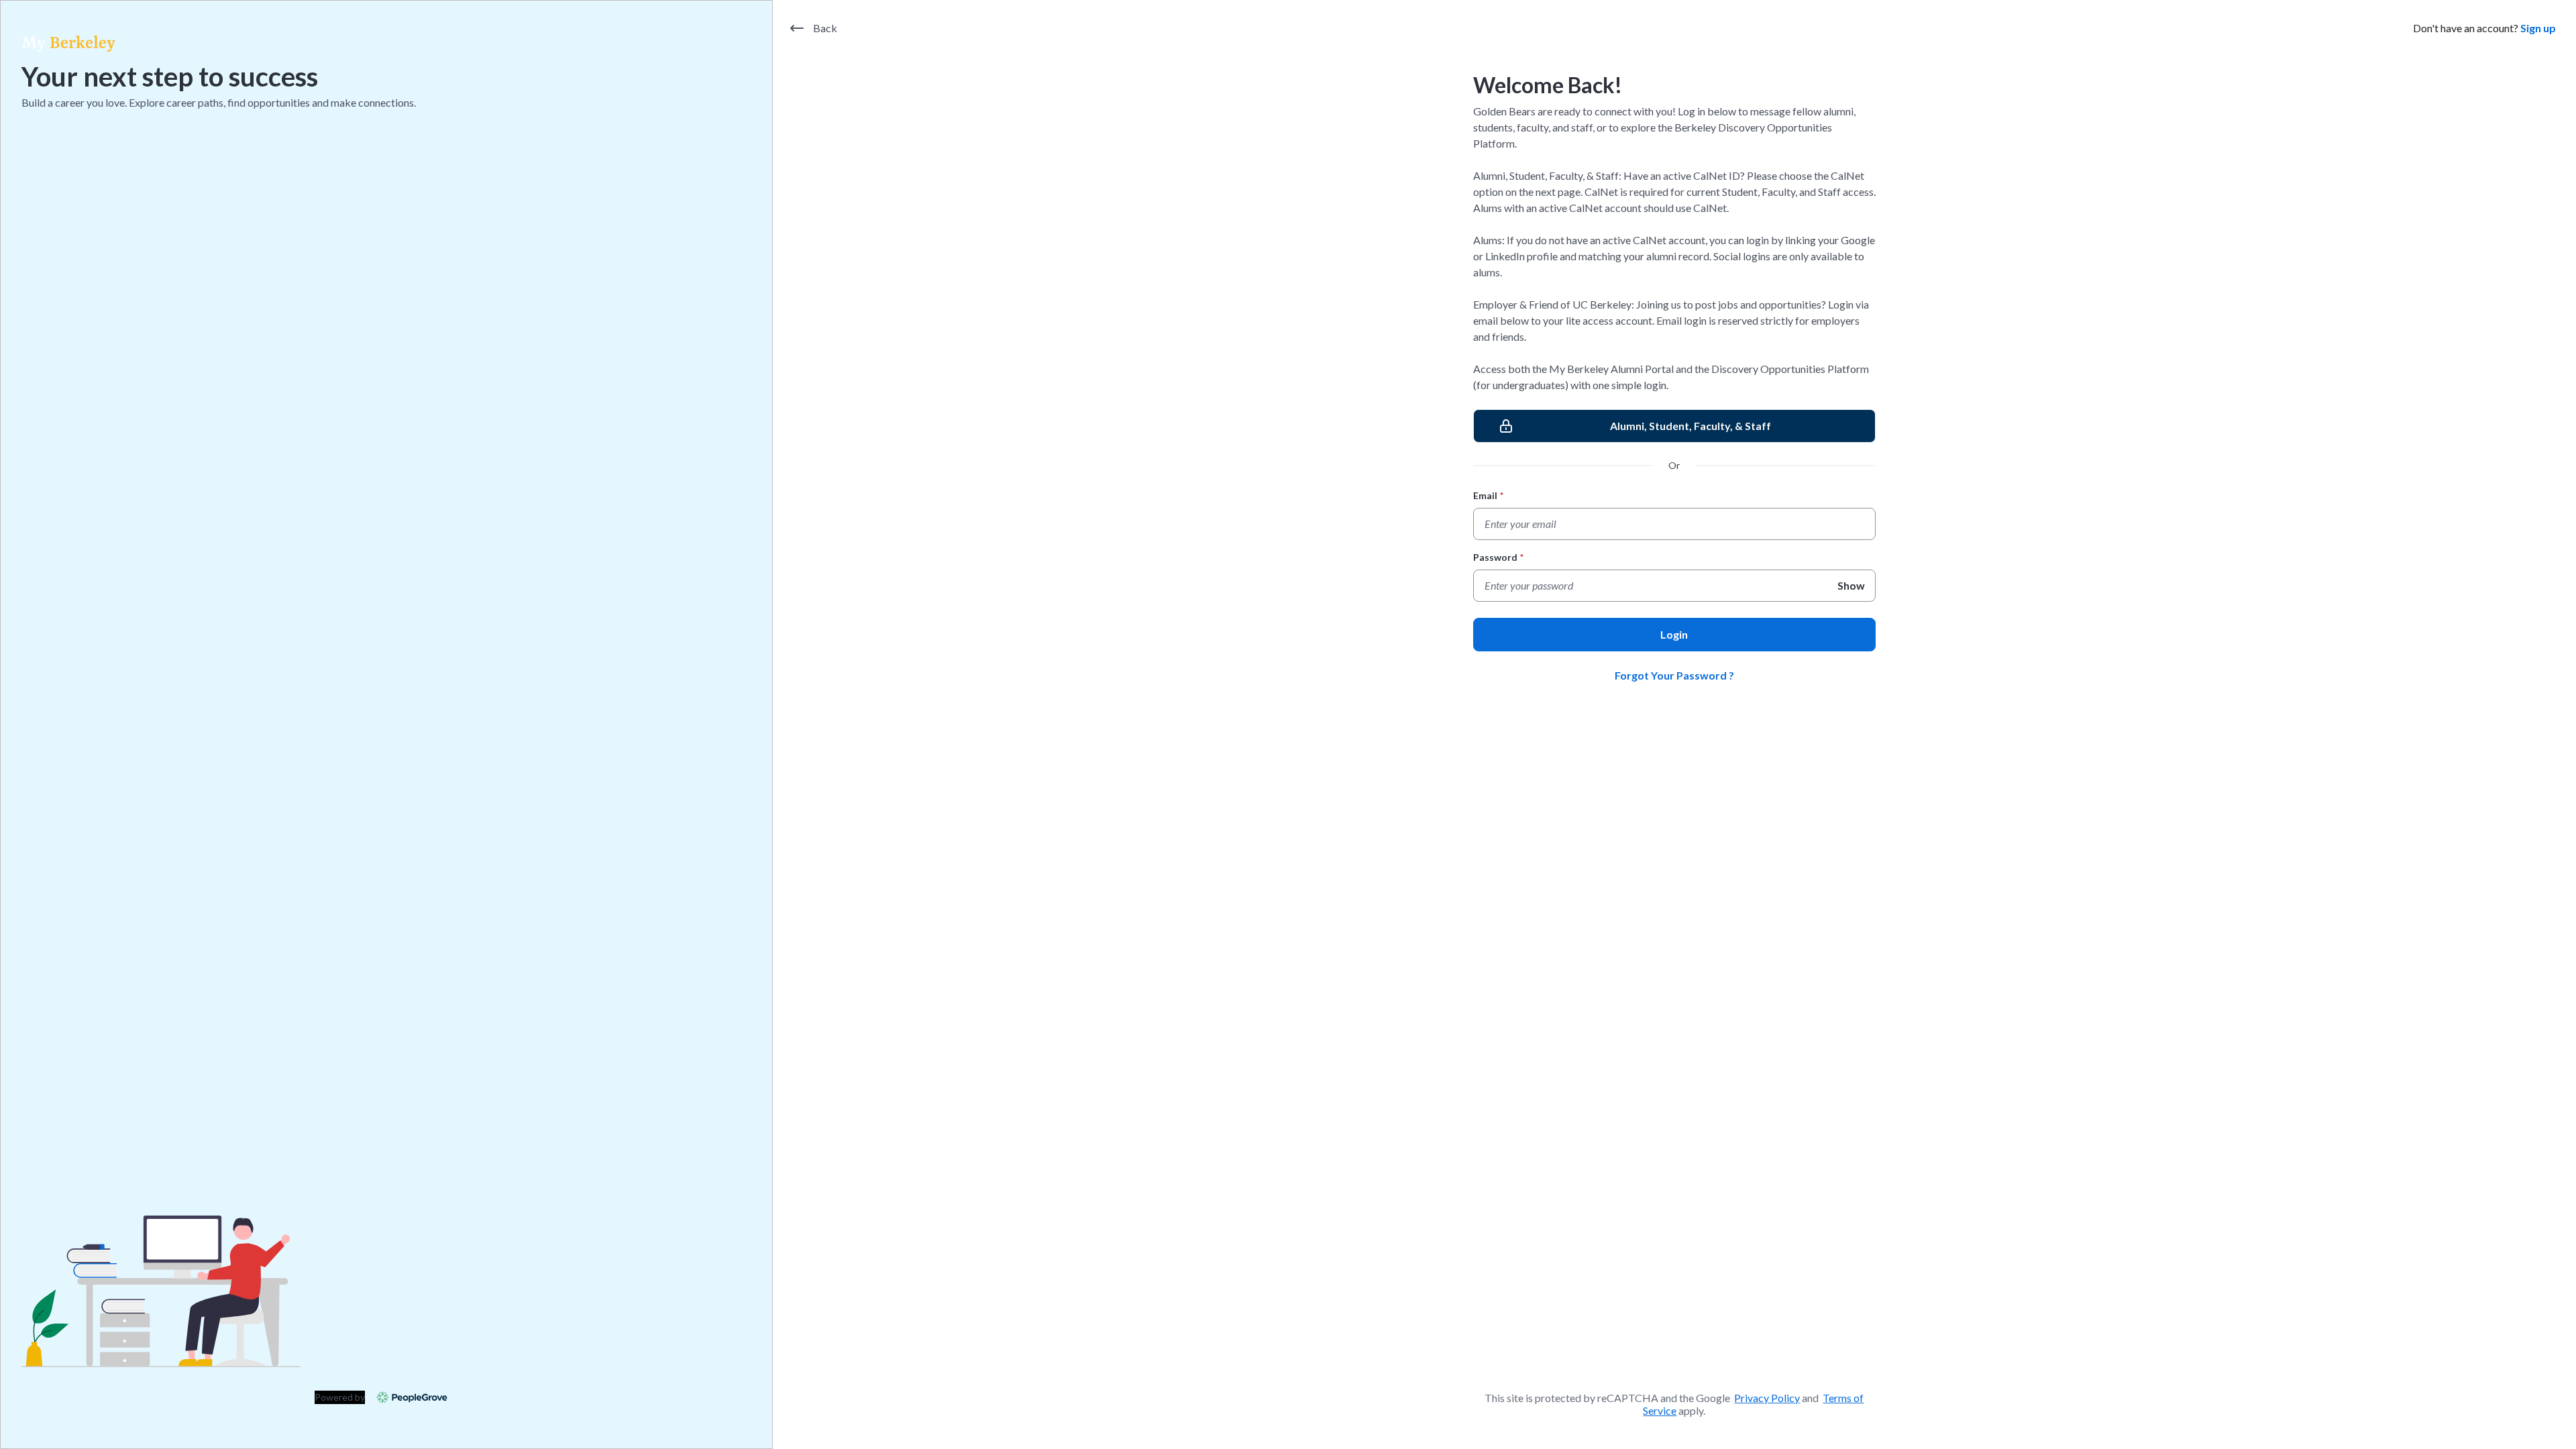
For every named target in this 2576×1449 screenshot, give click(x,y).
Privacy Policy (1767, 1398)
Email (1488, 495)
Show (1851, 585)
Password (1498, 557)
